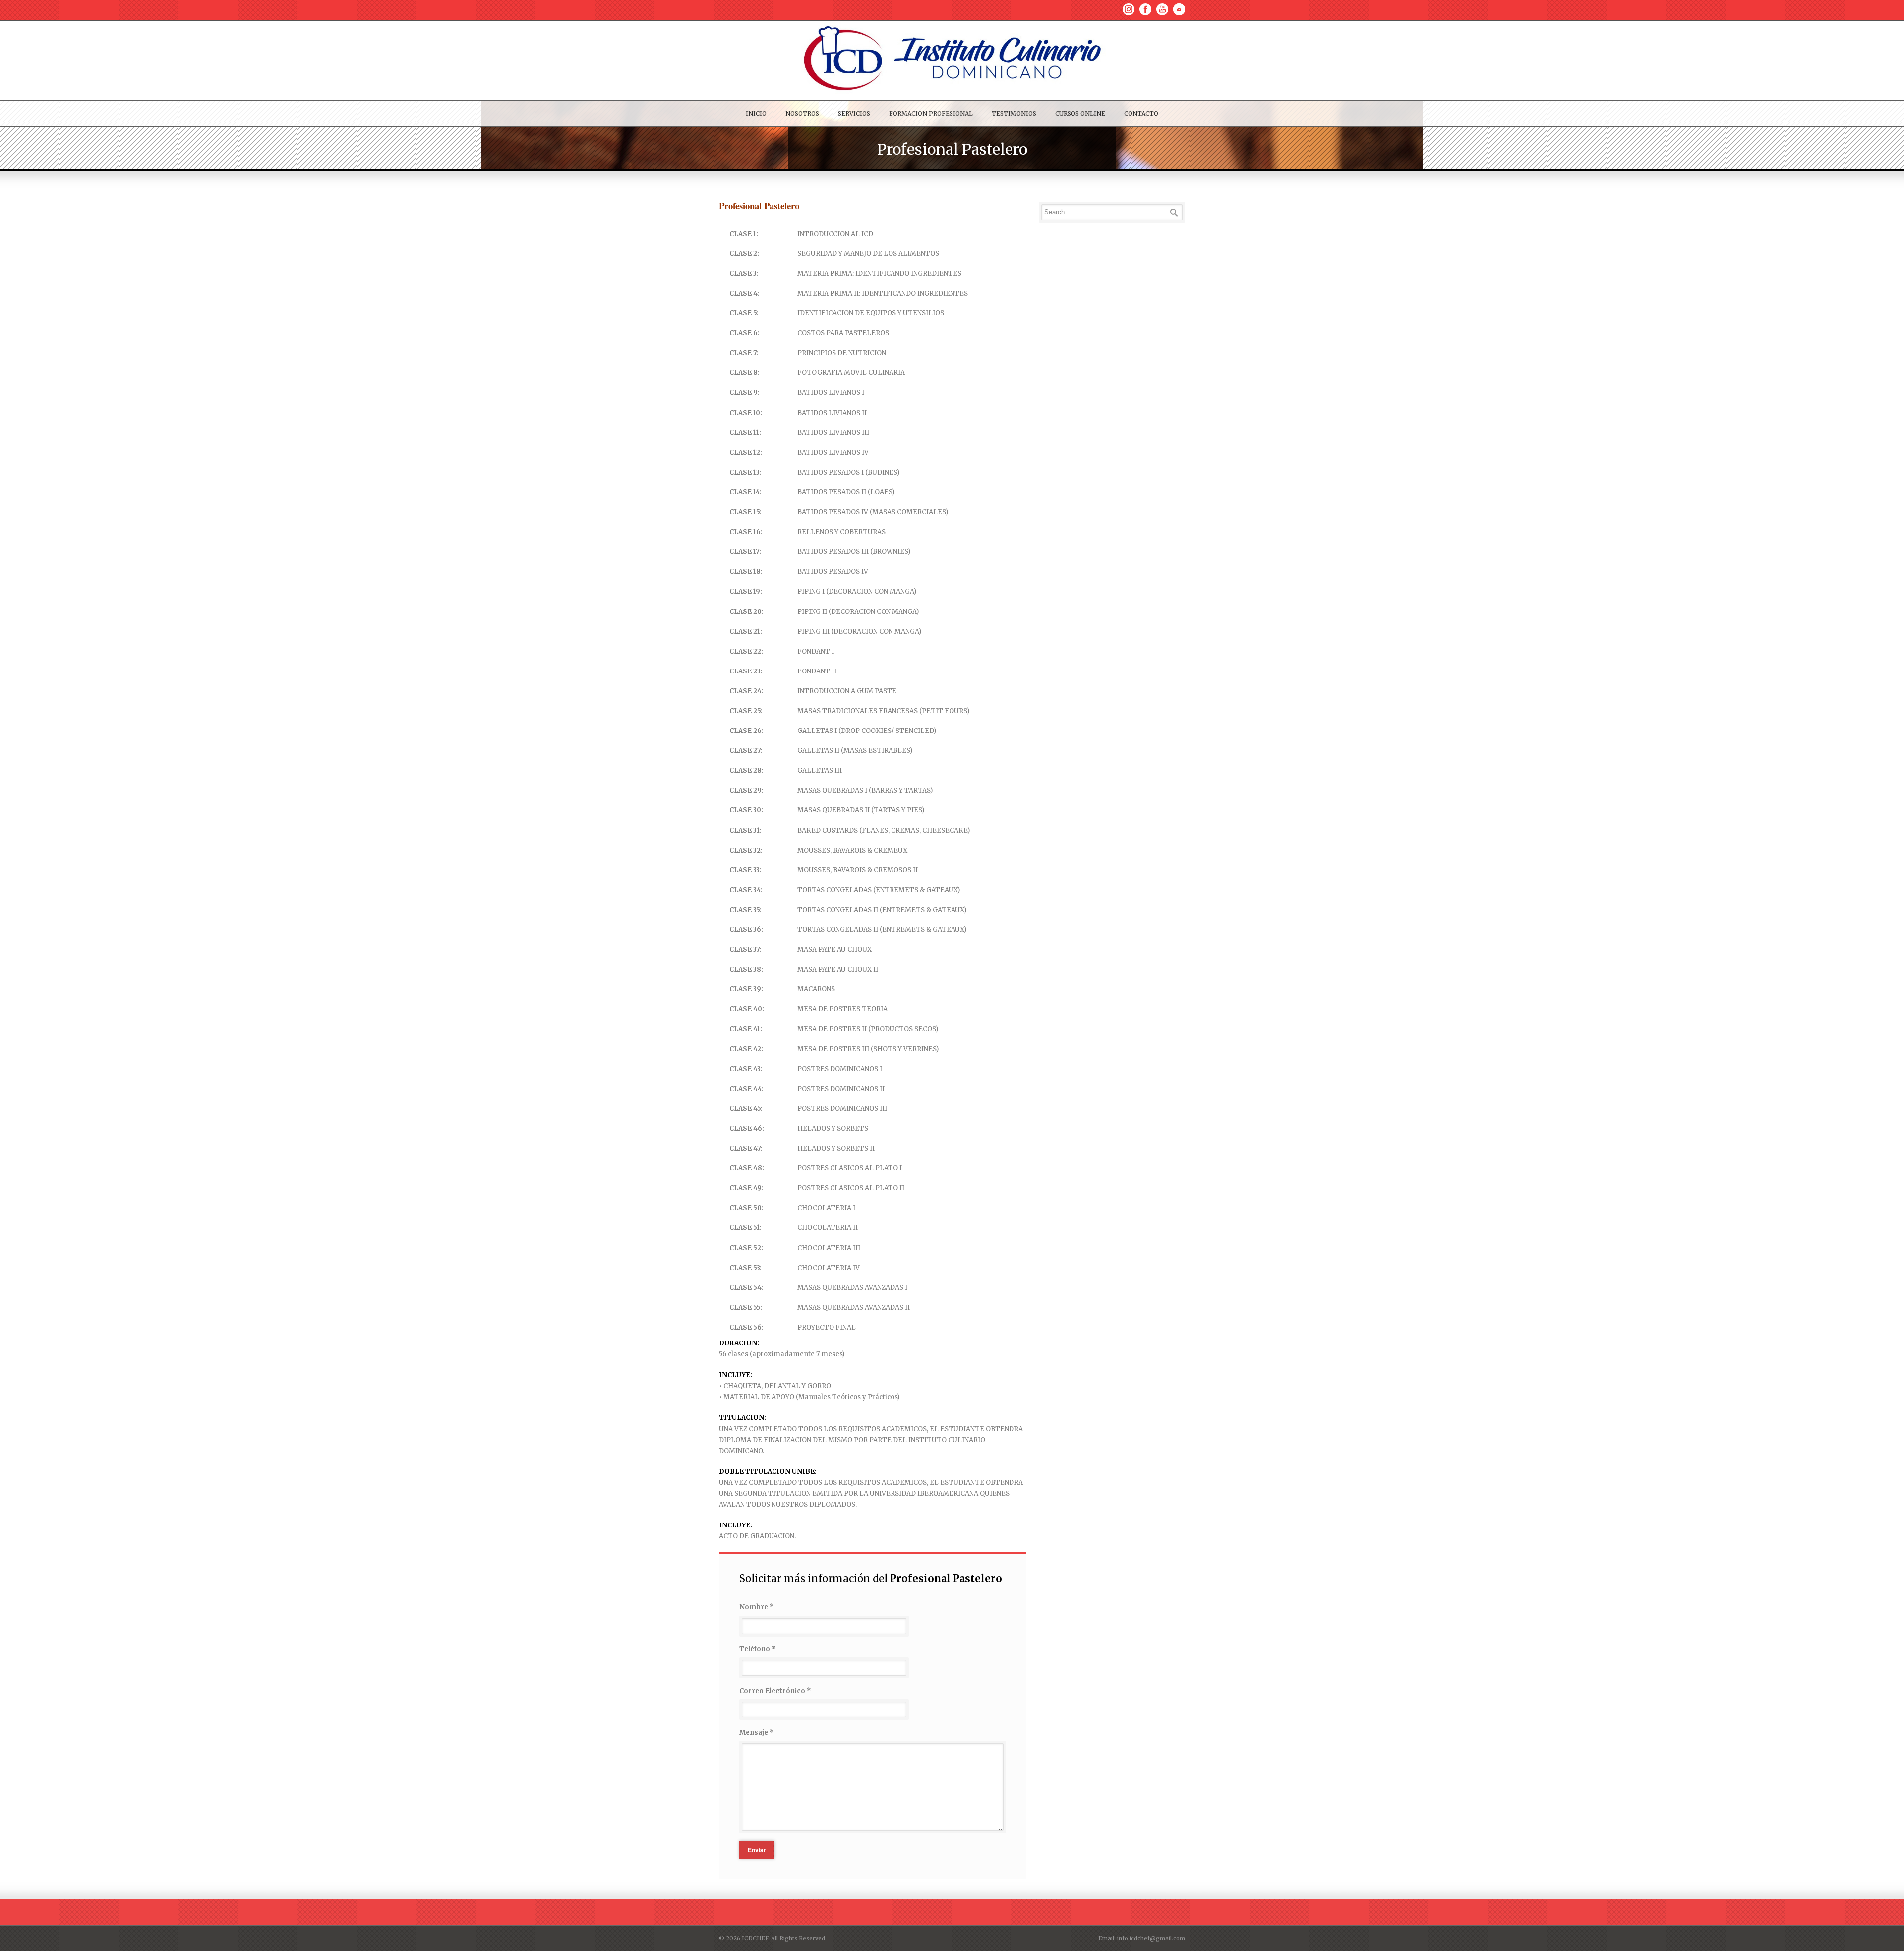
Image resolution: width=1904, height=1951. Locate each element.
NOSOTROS (802, 113)
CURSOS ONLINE (1080, 113)
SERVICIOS (854, 113)
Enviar (757, 1850)
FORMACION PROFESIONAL (931, 113)
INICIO (756, 113)
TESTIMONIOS (1014, 113)
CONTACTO (1141, 113)
